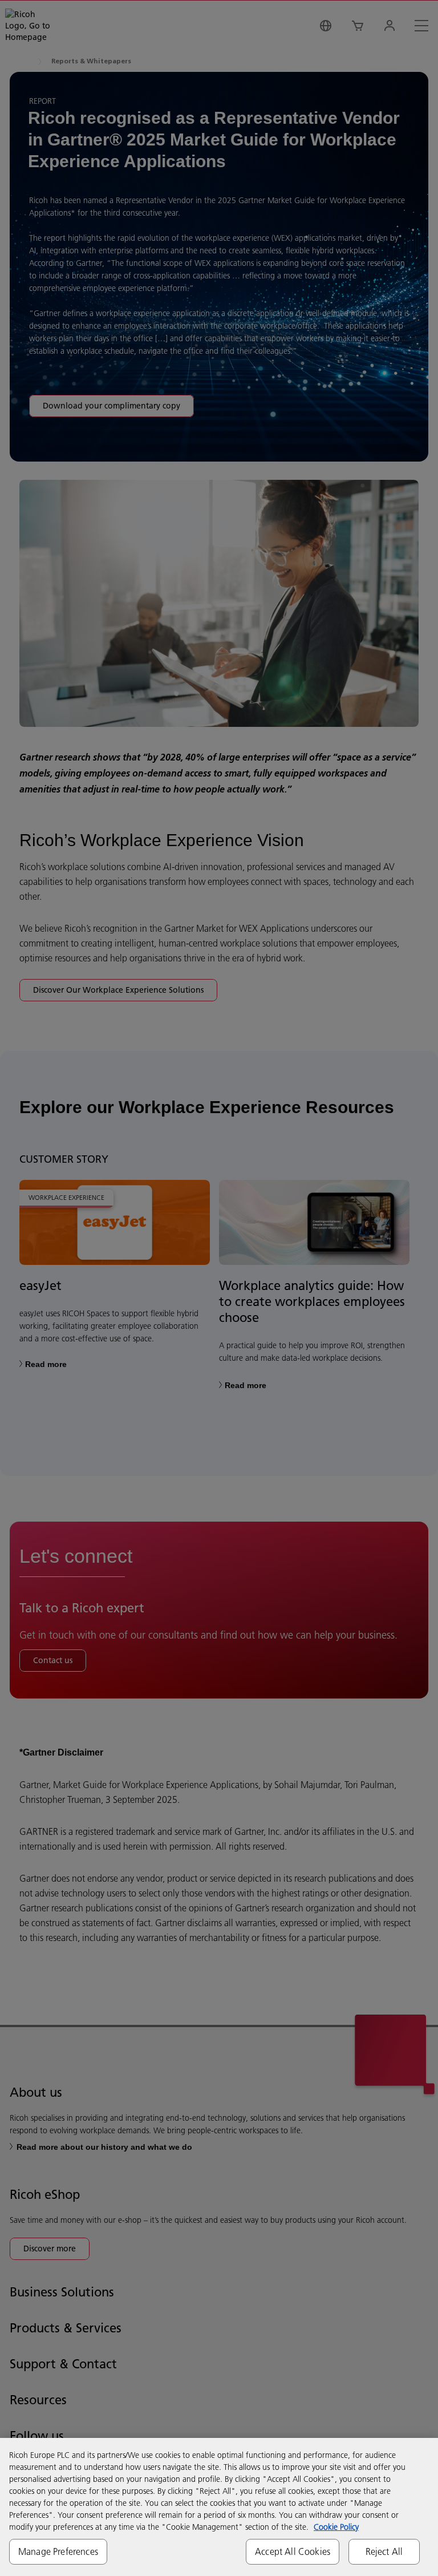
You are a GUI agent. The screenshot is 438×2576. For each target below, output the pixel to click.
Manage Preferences (58, 2551)
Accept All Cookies (293, 2551)
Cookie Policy (336, 2527)
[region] (219, 2507)
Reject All (384, 2551)
